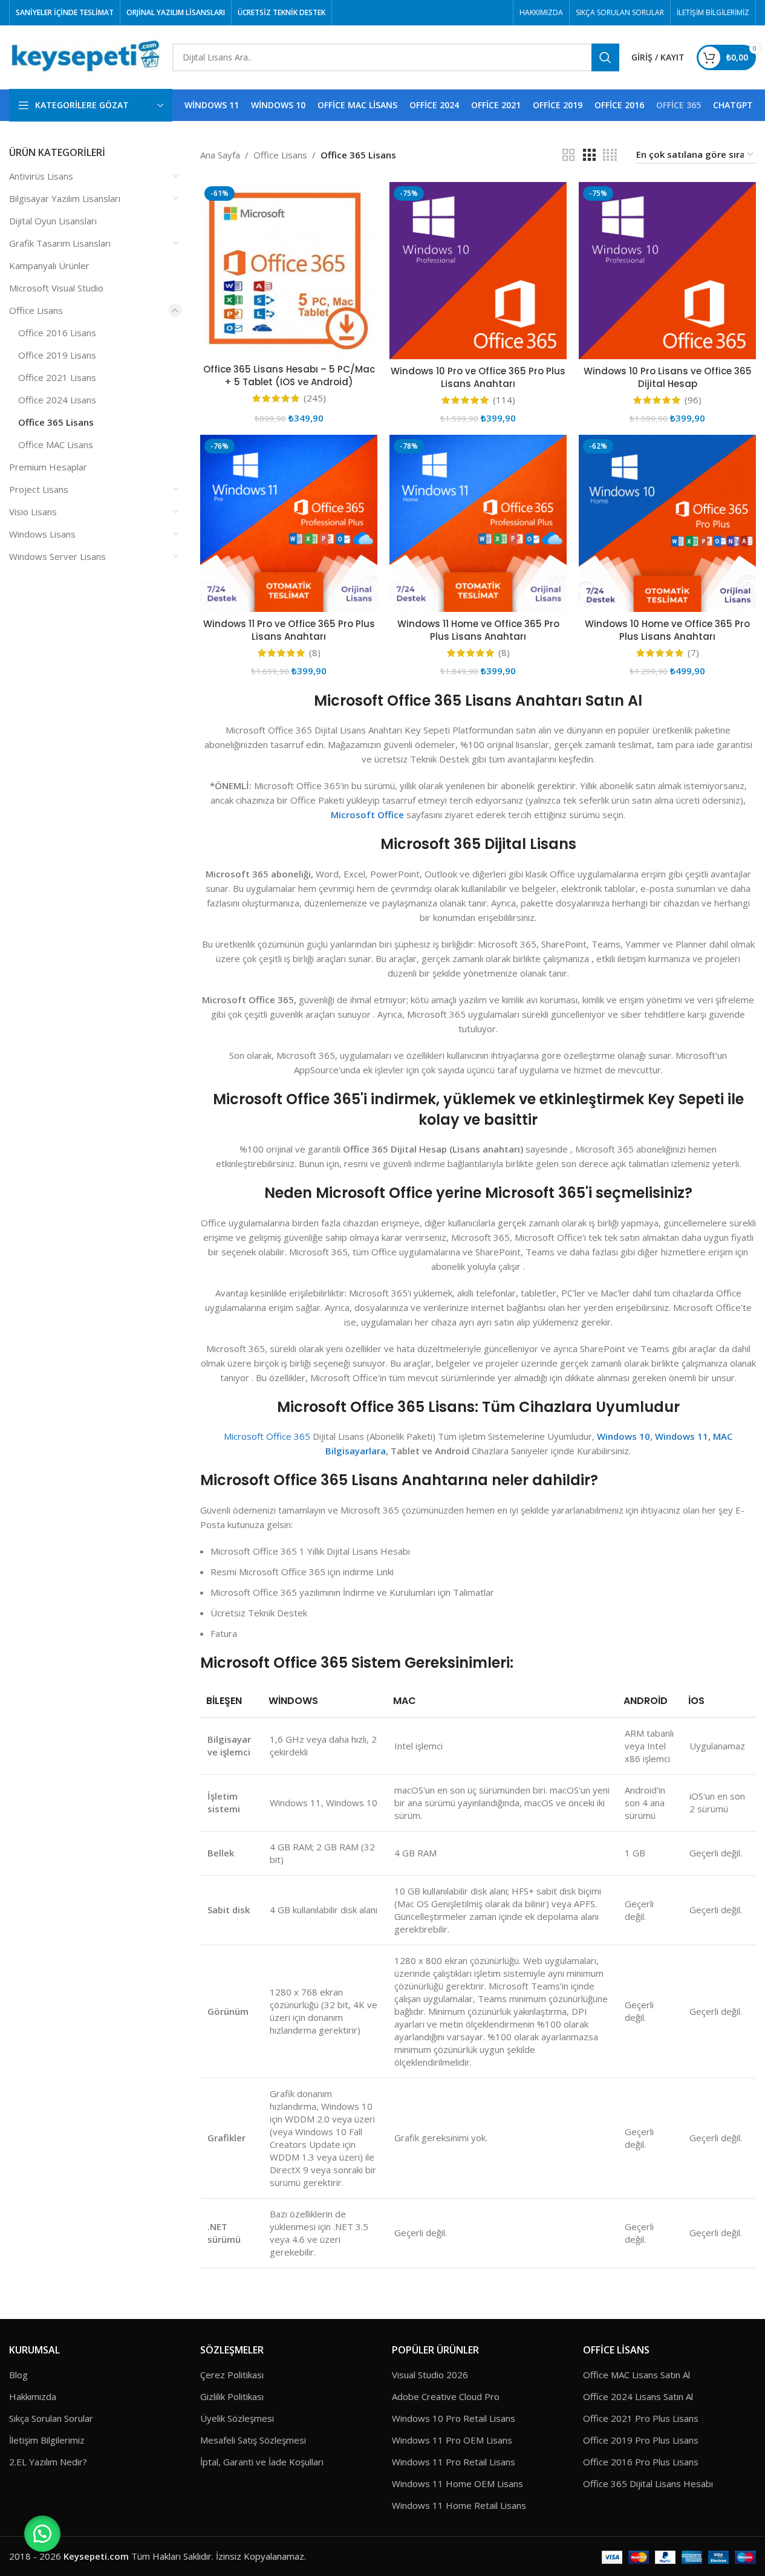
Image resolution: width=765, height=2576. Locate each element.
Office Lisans (36, 310)
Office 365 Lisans (56, 422)
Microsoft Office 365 (267, 1436)
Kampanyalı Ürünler (49, 265)
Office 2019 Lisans (57, 355)
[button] (42, 2534)
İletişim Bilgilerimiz (47, 2440)
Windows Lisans (42, 534)
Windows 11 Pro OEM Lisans (452, 2440)
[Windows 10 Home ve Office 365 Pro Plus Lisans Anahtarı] (667, 523)
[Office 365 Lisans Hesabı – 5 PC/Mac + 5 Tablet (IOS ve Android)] (289, 270)
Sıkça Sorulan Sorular (51, 2418)
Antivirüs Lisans (41, 176)
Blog (18, 2375)
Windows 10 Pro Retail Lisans (454, 2418)
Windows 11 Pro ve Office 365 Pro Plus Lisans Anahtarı (289, 630)
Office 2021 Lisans (57, 377)
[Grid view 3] (589, 155)
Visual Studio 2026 (430, 2375)
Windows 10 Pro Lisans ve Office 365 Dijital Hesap (668, 377)
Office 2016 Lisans (57, 333)
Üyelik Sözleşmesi (237, 2418)
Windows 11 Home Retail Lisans (459, 2505)
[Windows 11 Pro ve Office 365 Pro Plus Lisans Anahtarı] (289, 523)
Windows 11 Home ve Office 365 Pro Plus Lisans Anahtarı (478, 630)
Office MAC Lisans (56, 444)
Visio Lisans (33, 512)
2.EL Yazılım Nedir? (48, 2462)
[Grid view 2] (568, 155)
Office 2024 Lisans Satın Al (638, 2396)
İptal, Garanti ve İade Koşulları (262, 2462)
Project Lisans (39, 489)
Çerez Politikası (232, 2375)
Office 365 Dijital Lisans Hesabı (648, 2483)
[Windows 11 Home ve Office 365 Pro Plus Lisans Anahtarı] (478, 523)
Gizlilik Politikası (232, 2396)
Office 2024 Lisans (57, 400)
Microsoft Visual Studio (56, 288)
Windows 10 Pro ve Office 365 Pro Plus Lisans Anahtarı (478, 377)
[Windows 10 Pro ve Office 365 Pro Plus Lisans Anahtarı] (478, 271)
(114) (504, 400)
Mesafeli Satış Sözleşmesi (253, 2440)
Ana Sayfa (220, 155)
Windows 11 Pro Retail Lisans (454, 2462)
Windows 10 (623, 1436)
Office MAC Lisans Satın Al (636, 2375)
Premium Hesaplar (48, 467)
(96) (693, 400)
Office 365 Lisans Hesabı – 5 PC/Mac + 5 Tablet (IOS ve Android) (289, 376)
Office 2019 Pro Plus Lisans (641, 2440)
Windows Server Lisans (57, 556)
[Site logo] (85, 56)
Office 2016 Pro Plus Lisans (641, 2462)
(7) (693, 653)
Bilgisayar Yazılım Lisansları (65, 198)
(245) (315, 398)
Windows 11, (683, 1436)
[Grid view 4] (610, 155)
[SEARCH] (605, 57)
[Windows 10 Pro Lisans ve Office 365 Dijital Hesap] (667, 271)
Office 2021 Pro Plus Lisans (641, 2418)
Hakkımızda (33, 2396)
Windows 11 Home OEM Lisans (457, 2483)
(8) (315, 653)
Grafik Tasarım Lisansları (60, 243)
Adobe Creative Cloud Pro (446, 2396)
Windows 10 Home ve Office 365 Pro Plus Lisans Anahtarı (667, 630)
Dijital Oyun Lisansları (53, 221)
